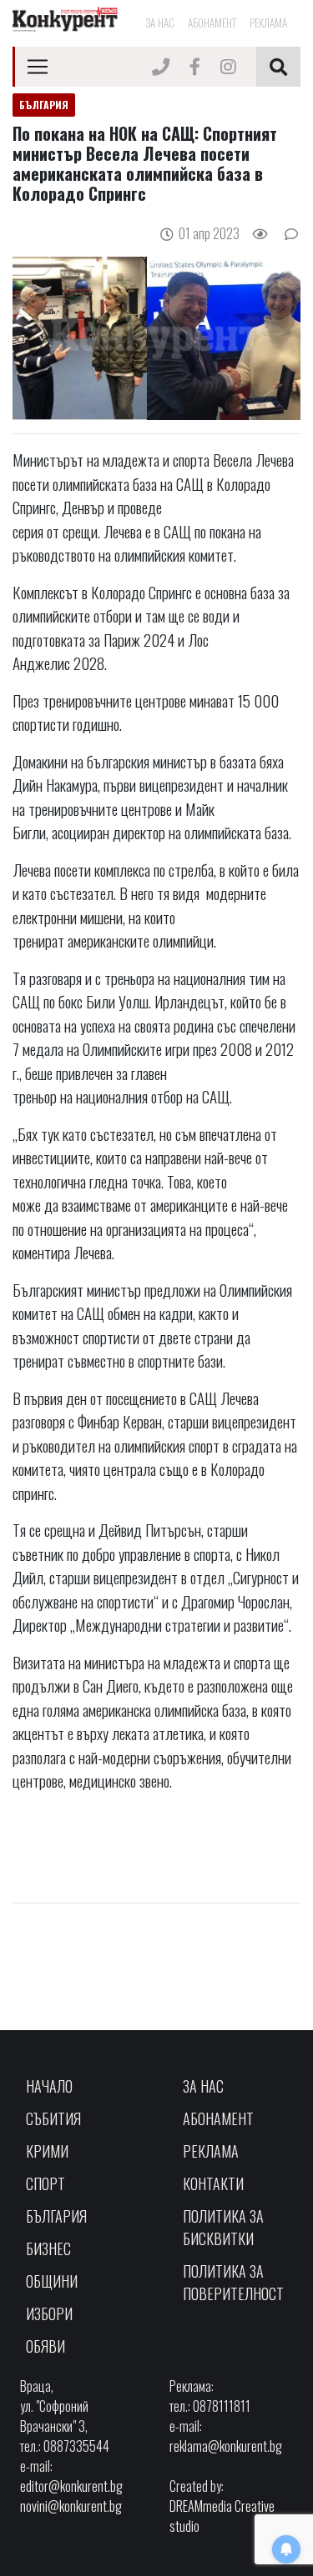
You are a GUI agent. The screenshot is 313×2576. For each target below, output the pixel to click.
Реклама (268, 23)
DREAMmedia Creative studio (222, 2516)
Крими (47, 2151)
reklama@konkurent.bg (226, 2446)
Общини (52, 2281)
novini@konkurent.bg (71, 2506)
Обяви (45, 2346)
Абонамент (212, 23)
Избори (49, 2313)
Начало (49, 2086)
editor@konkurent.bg (71, 2486)
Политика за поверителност (233, 2282)
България (56, 2216)
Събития (53, 2118)
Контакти (213, 2183)
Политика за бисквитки (223, 2227)
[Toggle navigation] (38, 67)
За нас (160, 23)
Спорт (45, 2183)
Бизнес (48, 2248)
